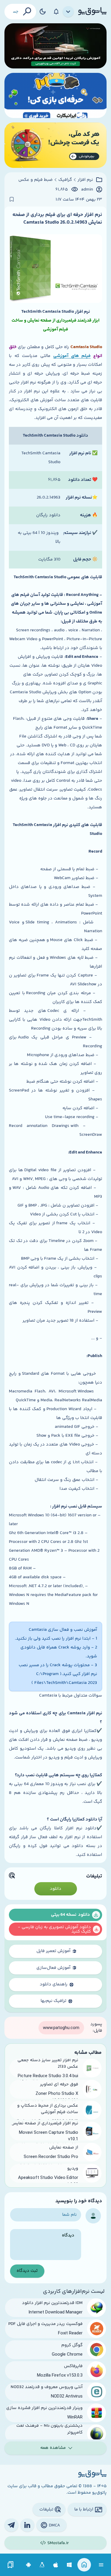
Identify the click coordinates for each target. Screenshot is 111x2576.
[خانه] (84, 2565)
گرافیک (65, 180)
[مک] (56, 2565)
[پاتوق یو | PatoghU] (92, 12)
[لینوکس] (42, 2565)
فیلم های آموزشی (72, 356)
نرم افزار (85, 180)
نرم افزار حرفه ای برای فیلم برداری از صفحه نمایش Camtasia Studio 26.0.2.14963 (57, 219)
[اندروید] (29, 2565)
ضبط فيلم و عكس (36, 180)
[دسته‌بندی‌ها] (68, 12)
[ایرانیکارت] (55, 95)
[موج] (55, 46)
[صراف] (55, 145)
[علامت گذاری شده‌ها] (11, 2565)
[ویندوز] (69, 2565)
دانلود (55, 1889)
